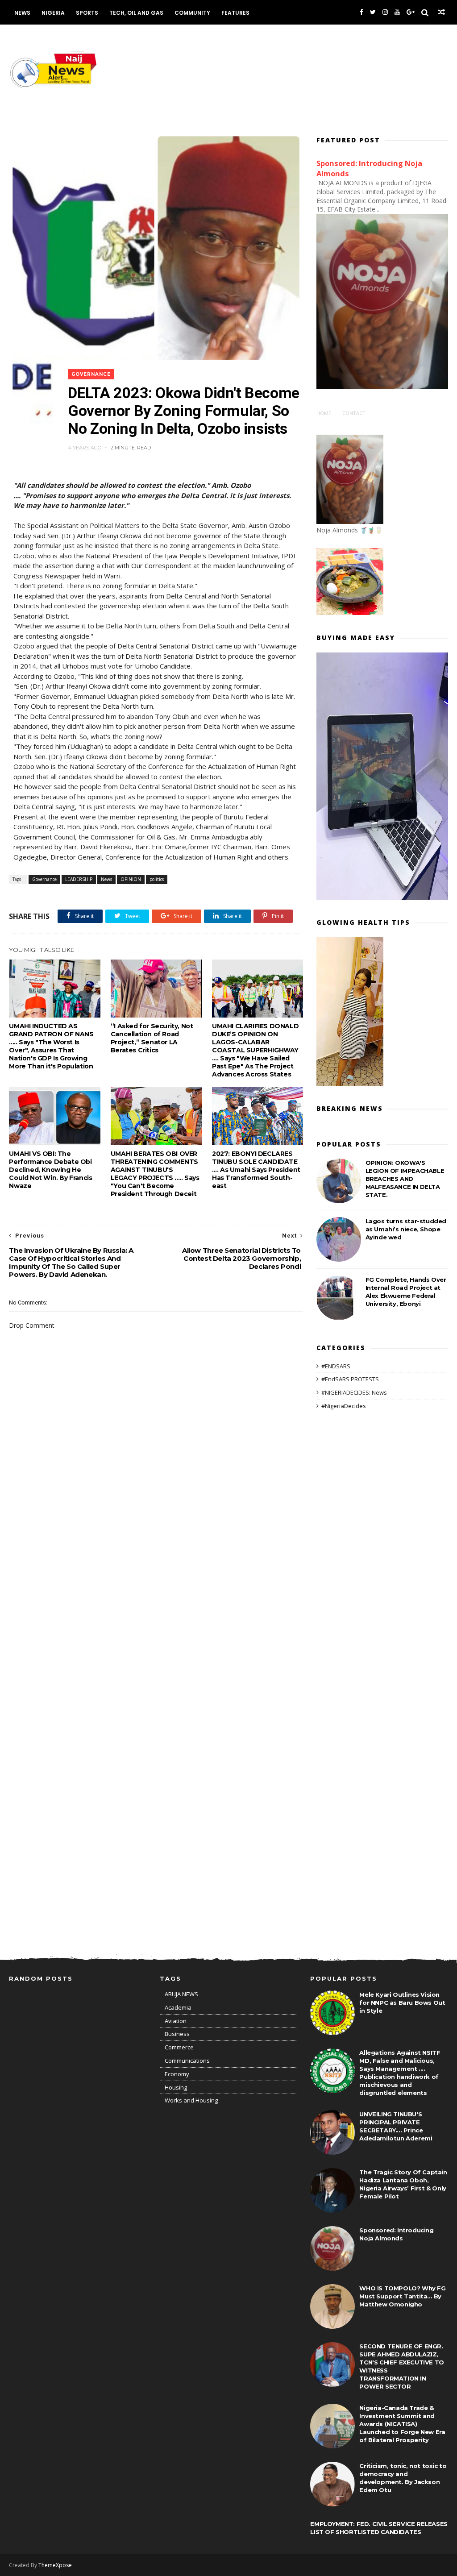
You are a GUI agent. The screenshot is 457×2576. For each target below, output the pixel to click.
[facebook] (361, 12)
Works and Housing (191, 2100)
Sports (87, 13)
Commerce (179, 2047)
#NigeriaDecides (344, 1406)
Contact (354, 413)
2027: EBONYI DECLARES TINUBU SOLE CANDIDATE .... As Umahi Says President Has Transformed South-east (256, 1170)
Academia (178, 2007)
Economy (177, 2074)
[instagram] (385, 12)
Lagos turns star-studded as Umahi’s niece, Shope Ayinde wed (406, 1229)
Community (192, 13)
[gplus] (411, 12)
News (22, 13)
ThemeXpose (55, 2565)
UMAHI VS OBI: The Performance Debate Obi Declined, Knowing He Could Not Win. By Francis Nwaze (50, 1170)
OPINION (131, 879)
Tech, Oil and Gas (136, 13)
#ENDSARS (336, 1366)
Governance (91, 374)
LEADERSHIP (79, 879)
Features (235, 13)
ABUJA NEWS (181, 1994)
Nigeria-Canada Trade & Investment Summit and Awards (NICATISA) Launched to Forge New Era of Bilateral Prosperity (402, 2424)
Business (177, 2034)
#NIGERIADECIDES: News (354, 1392)
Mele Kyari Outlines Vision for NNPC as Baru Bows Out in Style (402, 2003)
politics (157, 879)
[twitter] (373, 12)
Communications (187, 2061)
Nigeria (53, 13)
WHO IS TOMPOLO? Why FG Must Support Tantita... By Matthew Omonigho (402, 2296)
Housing (176, 2087)
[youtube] (397, 12)
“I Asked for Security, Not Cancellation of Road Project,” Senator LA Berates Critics (152, 1038)
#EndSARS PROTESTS (350, 1379)
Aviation (176, 2021)
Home (324, 413)
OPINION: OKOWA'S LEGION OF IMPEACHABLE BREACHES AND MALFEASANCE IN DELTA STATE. (405, 1179)
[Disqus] (156, 1582)
